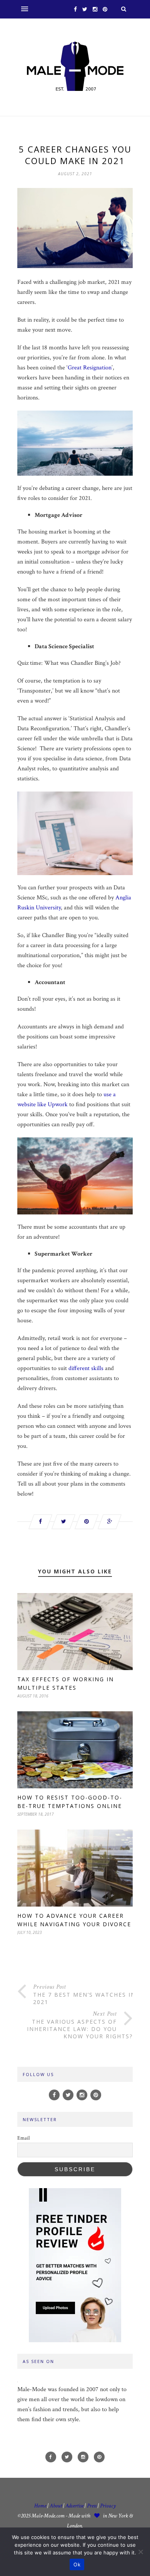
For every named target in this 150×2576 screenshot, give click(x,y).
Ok (77, 2564)
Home (40, 2506)
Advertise (74, 2506)
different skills (86, 1368)
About (56, 2506)
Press (92, 2506)
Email (23, 2138)
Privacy (108, 2506)
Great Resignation (90, 368)
